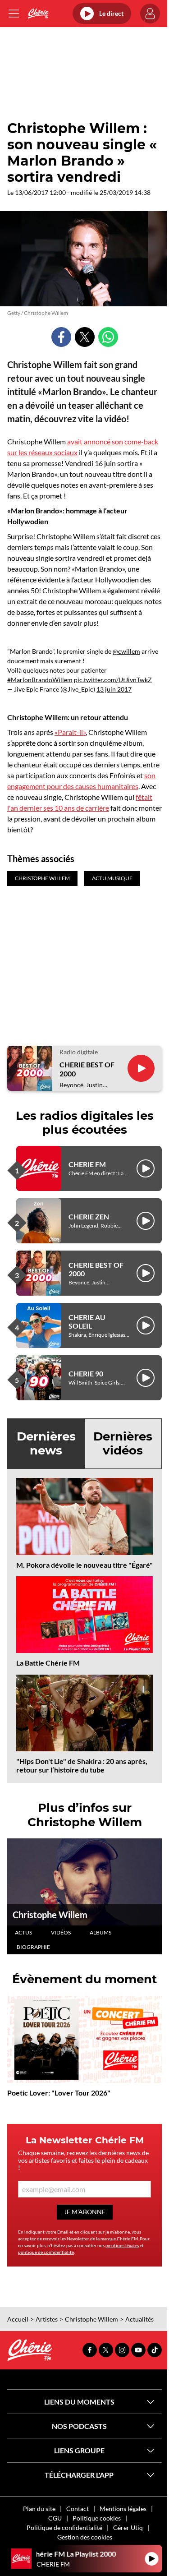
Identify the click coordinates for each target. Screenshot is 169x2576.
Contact (78, 2509)
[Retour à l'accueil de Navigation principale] (38, 14)
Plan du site (39, 2509)
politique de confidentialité (46, 2252)
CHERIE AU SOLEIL (87, 1321)
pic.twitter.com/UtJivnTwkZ (113, 680)
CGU (55, 2518)
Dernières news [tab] (46, 1443)
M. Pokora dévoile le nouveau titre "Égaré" (84, 1565)
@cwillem (126, 651)
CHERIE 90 (86, 1373)
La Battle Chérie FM (48, 1663)
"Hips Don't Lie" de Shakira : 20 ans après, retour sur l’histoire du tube (82, 1765)
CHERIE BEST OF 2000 (87, 1069)
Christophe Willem (50, 1915)
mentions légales (122, 2245)
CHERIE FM (87, 1164)
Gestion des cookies (85, 2537)
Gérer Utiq (128, 2528)
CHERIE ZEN (89, 1216)
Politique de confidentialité (64, 2528)
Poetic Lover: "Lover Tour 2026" (59, 2093)
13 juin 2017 (114, 689)
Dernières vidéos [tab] (123, 1443)
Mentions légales (123, 2509)
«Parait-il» (70, 732)
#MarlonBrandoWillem (40, 680)
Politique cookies (97, 2518)
